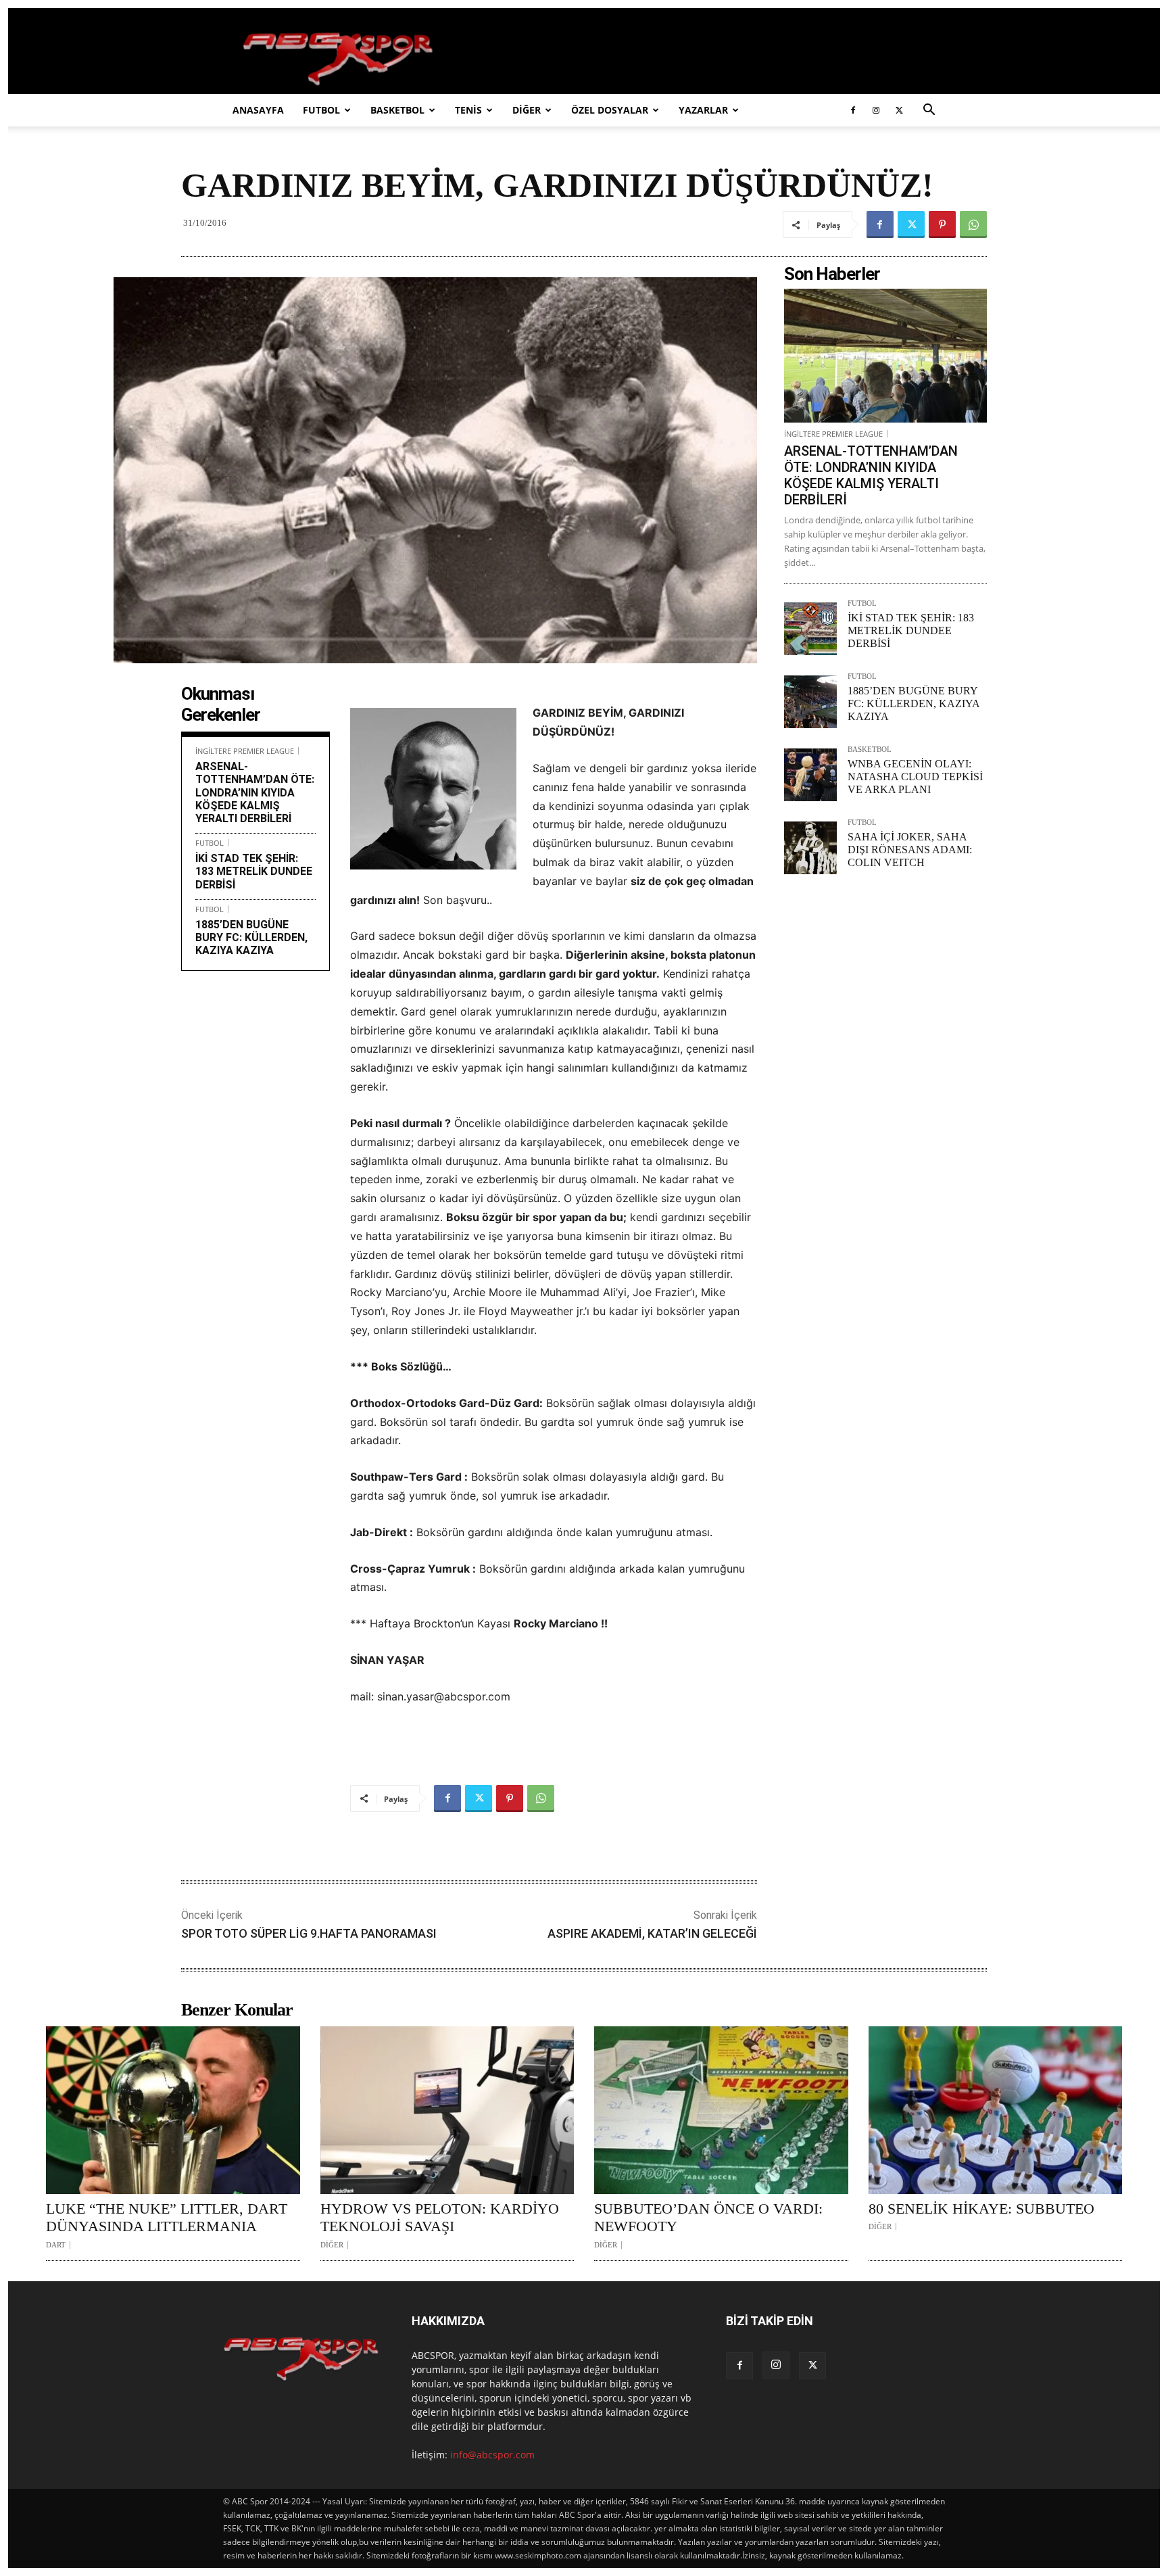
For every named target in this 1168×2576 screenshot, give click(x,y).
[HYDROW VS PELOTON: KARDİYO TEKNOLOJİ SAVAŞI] (447, 2110)
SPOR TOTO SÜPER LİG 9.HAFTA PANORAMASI (309, 1933)
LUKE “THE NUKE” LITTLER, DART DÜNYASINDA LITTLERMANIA (167, 2217)
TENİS (468, 110)
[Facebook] (853, 110)
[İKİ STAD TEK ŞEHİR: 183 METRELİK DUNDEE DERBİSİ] (810, 629)
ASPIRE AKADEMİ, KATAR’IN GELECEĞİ (652, 1933)
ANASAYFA (258, 110)
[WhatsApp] (973, 224)
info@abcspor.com (492, 2455)
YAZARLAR (703, 110)
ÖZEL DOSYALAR (610, 110)
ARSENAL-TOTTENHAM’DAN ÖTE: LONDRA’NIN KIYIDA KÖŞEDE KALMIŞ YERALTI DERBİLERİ (255, 792)
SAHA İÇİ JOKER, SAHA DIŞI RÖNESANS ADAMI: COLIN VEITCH (910, 850)
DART (56, 2245)
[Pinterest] (942, 224)
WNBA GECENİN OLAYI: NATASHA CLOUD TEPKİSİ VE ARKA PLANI (915, 777)
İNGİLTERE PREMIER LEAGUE (245, 751)
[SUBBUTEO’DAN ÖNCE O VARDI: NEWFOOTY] (721, 2110)
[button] (929, 111)
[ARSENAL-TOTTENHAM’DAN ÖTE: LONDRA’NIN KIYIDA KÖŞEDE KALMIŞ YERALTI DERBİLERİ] (885, 356)
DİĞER (527, 110)
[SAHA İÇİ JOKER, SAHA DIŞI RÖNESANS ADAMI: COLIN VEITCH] (810, 848)
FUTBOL (321, 110)
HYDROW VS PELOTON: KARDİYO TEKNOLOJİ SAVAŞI (440, 2217)
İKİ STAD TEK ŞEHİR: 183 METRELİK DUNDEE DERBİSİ (254, 871)
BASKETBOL (397, 110)
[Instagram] (876, 110)
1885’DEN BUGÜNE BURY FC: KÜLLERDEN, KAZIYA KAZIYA (251, 937)
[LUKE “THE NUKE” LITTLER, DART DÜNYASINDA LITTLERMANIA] (173, 2110)
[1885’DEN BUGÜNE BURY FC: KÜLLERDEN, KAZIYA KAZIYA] (810, 702)
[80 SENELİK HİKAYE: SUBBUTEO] (996, 2110)
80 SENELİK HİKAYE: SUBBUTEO (981, 2209)
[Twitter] (899, 110)
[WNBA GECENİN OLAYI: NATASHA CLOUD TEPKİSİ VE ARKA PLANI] (810, 775)
